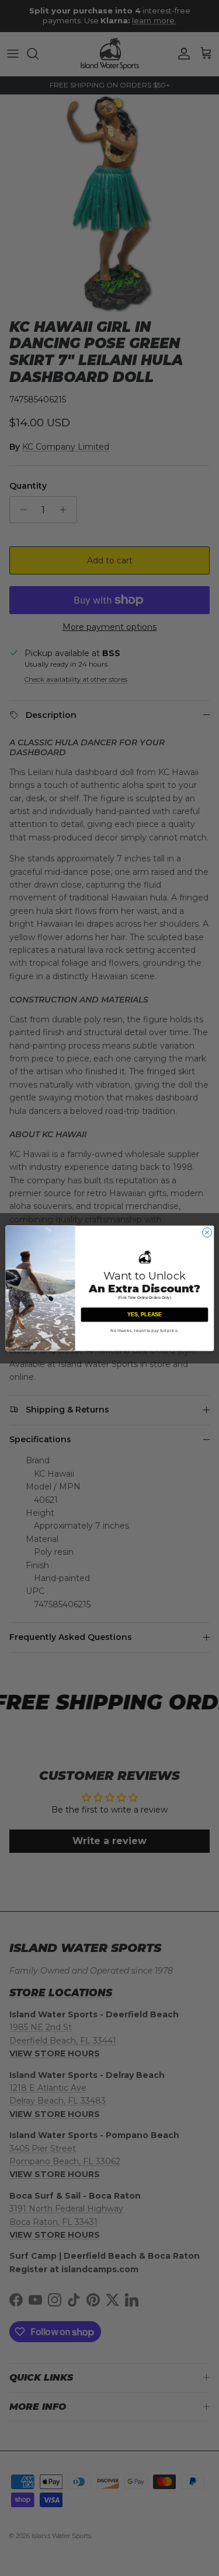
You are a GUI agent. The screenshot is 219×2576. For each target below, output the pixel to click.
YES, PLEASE (144, 1315)
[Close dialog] (207, 1232)
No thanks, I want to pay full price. (144, 1331)
